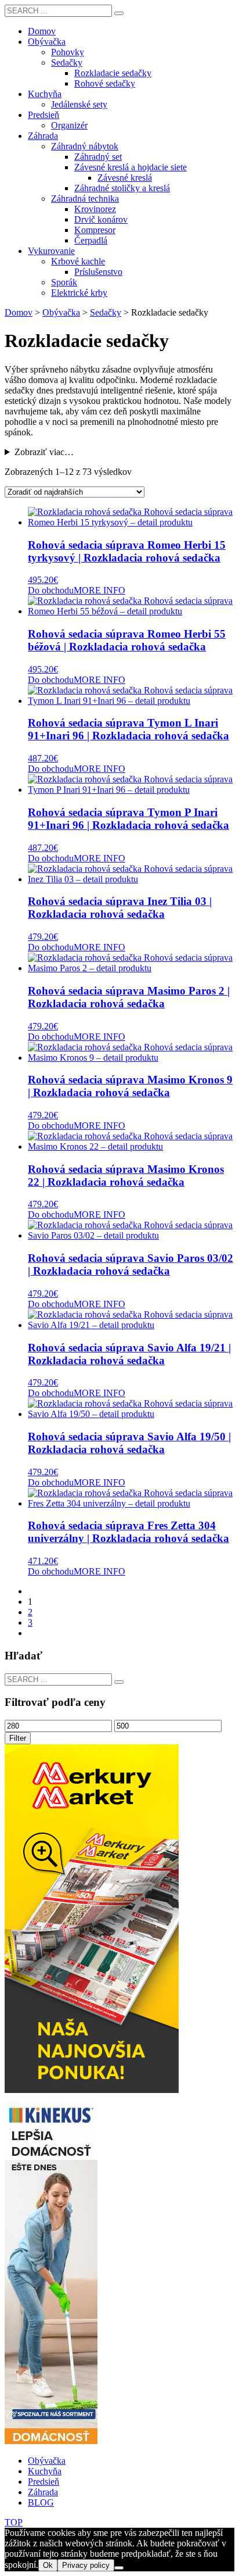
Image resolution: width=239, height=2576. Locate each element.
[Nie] (119, 2568)
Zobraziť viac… (44, 452)
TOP (14, 2522)
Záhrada (43, 2492)
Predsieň (44, 2482)
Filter (18, 1738)
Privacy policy (86, 2565)
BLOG (41, 2502)
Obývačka (47, 2461)
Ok (48, 2565)
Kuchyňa (45, 2471)
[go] (119, 13)
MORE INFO (99, 590)
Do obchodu (51, 590)
